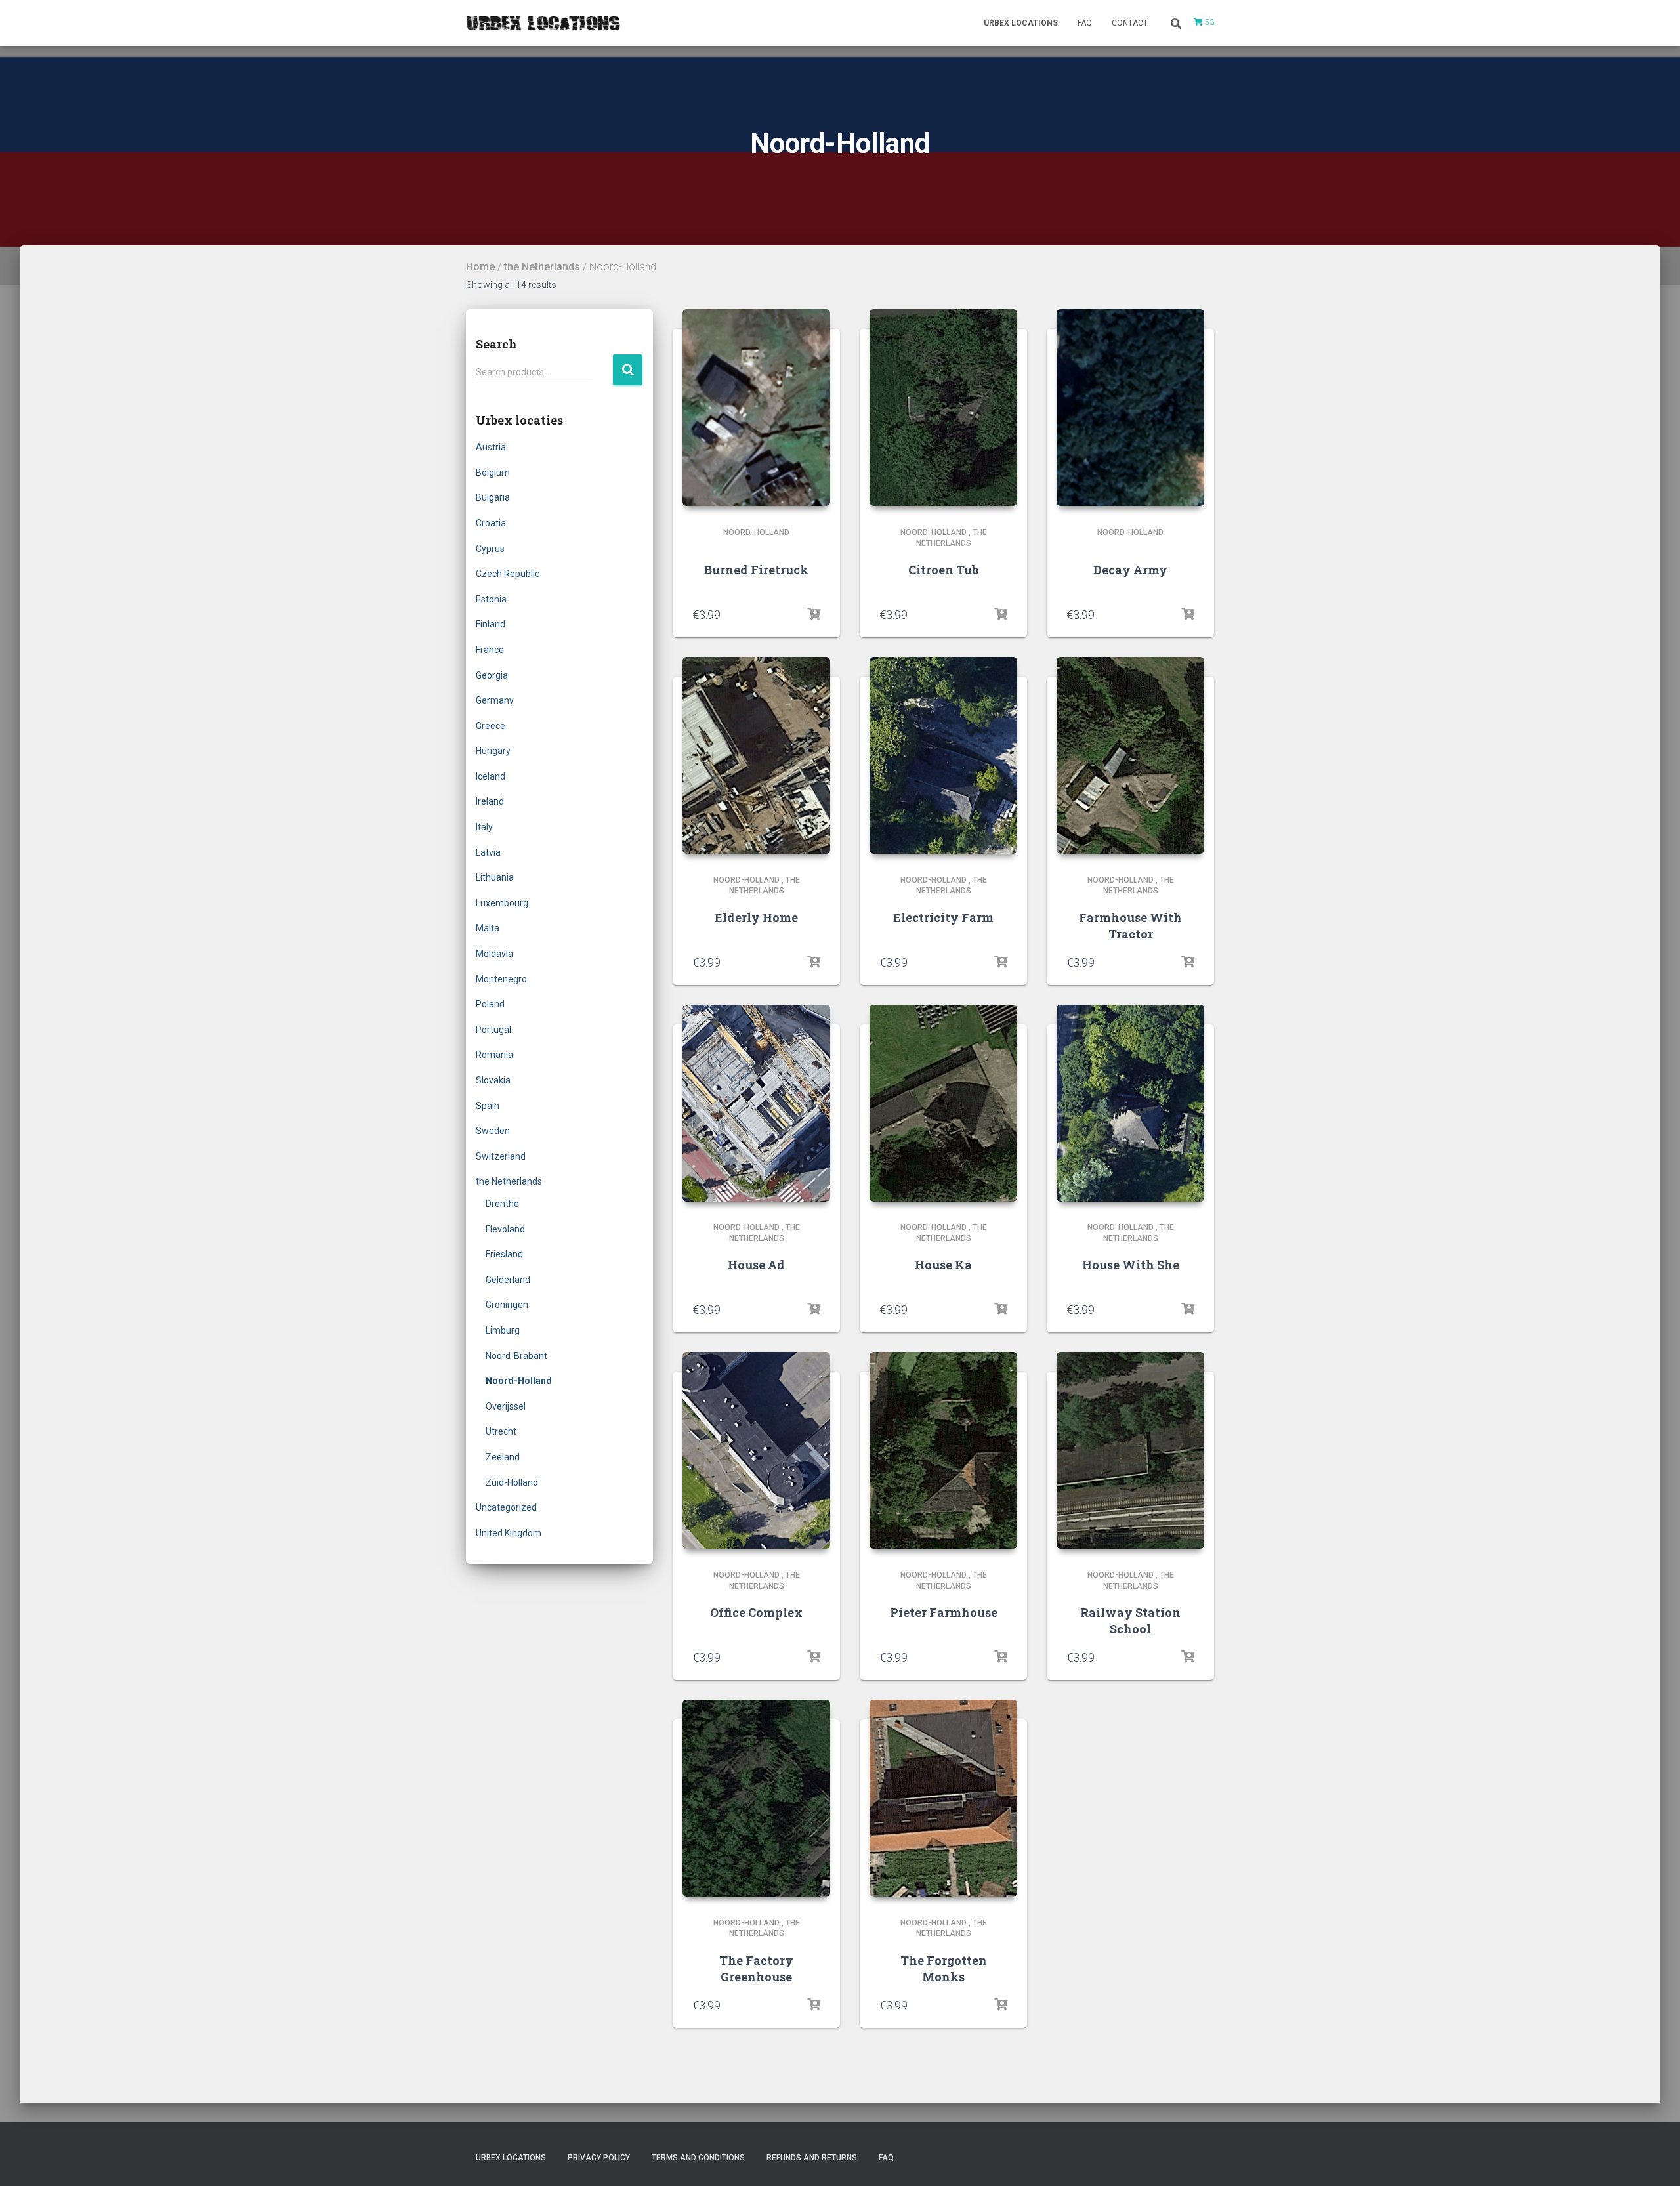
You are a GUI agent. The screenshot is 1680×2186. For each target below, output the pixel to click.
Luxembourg (502, 903)
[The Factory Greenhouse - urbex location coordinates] (756, 1798)
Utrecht (501, 1431)
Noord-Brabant (516, 1356)
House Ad (756, 1265)
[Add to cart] (814, 614)
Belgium (493, 473)
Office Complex (756, 1612)
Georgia (492, 675)
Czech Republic (508, 574)
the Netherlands (542, 267)
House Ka (943, 1265)
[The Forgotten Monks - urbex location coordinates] (943, 1798)
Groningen (507, 1305)
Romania (494, 1055)
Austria (491, 447)
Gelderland (508, 1280)
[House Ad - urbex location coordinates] (756, 1103)
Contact (1130, 23)
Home (480, 267)
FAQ (1085, 23)
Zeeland (503, 1457)
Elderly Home (756, 917)
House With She (1131, 1265)
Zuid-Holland (512, 1482)
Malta (488, 928)
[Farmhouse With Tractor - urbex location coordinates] (1130, 755)
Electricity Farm (943, 917)
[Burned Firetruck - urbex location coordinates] (756, 408)
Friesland (504, 1254)
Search (628, 370)
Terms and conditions (698, 2158)
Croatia (491, 523)
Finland (491, 624)
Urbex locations (1021, 23)
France (490, 650)
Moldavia (494, 954)
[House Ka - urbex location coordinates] (943, 1103)
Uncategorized (506, 1507)
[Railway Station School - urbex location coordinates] (1130, 1450)
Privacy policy (599, 2158)
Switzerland (501, 1156)
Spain (488, 1106)
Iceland (491, 776)
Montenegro (501, 979)
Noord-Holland (519, 1381)
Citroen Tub (943, 570)
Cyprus (490, 549)
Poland (490, 1004)
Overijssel (506, 1406)
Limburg (503, 1330)
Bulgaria (493, 497)
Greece (491, 726)
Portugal (493, 1030)
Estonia (491, 599)
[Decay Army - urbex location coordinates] (1130, 408)
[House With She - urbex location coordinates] (1130, 1103)
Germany (495, 700)
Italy (484, 827)
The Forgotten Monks (944, 1968)
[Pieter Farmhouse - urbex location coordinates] (943, 1450)
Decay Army (1130, 570)
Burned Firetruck (756, 570)
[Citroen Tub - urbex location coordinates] (943, 408)
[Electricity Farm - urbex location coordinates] (943, 755)
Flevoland (505, 1229)
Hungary (493, 751)
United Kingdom (509, 1533)
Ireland (490, 801)
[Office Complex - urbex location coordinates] (756, 1450)
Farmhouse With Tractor (1130, 926)
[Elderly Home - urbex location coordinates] (756, 755)
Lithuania (495, 877)
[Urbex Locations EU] (543, 23)
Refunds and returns (812, 2158)
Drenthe (502, 1204)
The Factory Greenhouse (756, 1968)
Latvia (488, 852)
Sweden (493, 1131)
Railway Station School (1130, 1621)
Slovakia (493, 1080)
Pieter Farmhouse (944, 1612)
